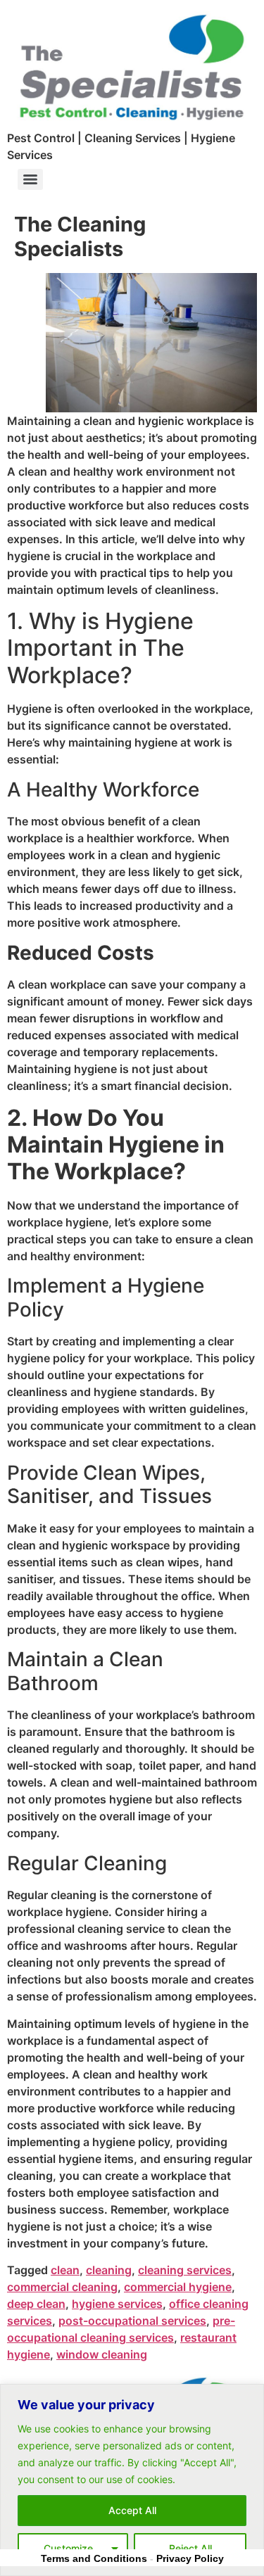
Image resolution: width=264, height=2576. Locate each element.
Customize (68, 2548)
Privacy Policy (190, 2558)
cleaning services (185, 2270)
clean (65, 2270)
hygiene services (117, 2304)
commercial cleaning (62, 2287)
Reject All (190, 2548)
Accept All (132, 2510)
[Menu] (30, 179)
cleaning (109, 2270)
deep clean (36, 2304)
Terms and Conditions (94, 2558)
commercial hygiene (178, 2287)
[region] (132, 2480)
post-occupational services (132, 2321)
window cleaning (102, 2354)
